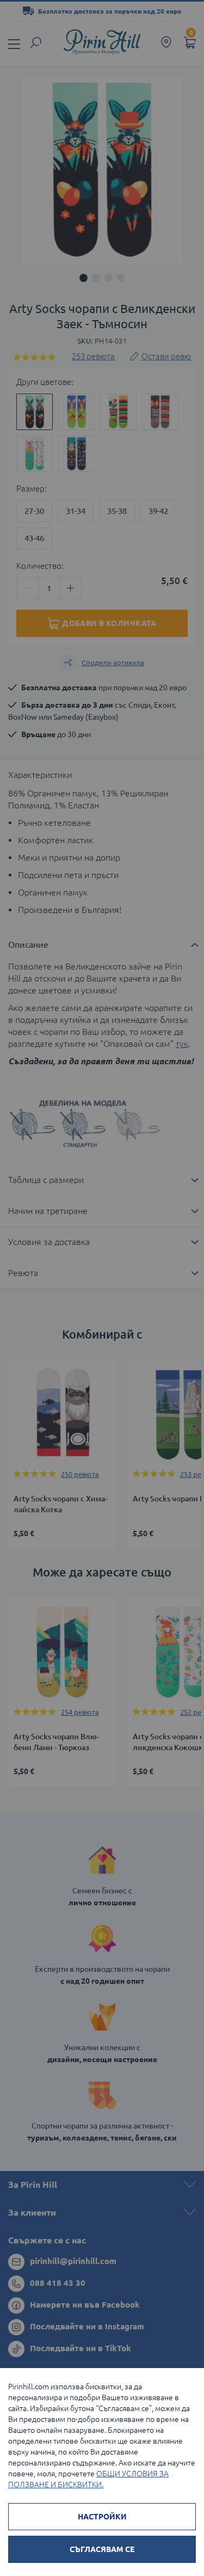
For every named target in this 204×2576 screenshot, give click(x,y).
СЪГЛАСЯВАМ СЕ (102, 2549)
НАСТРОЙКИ (102, 2517)
